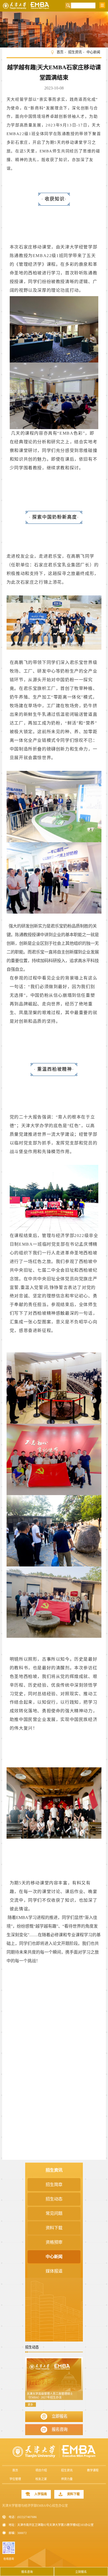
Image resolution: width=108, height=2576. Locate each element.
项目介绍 (41, 2470)
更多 (30, 2405)
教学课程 (93, 2470)
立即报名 (60, 2416)
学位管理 (15, 2479)
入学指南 (41, 2494)
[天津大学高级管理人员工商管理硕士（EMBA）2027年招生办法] (54, 2378)
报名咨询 (60, 2429)
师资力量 (67, 2479)
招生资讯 (75, 52)
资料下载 (73, 2494)
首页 (60, 52)
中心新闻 (93, 52)
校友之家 (41, 2479)
